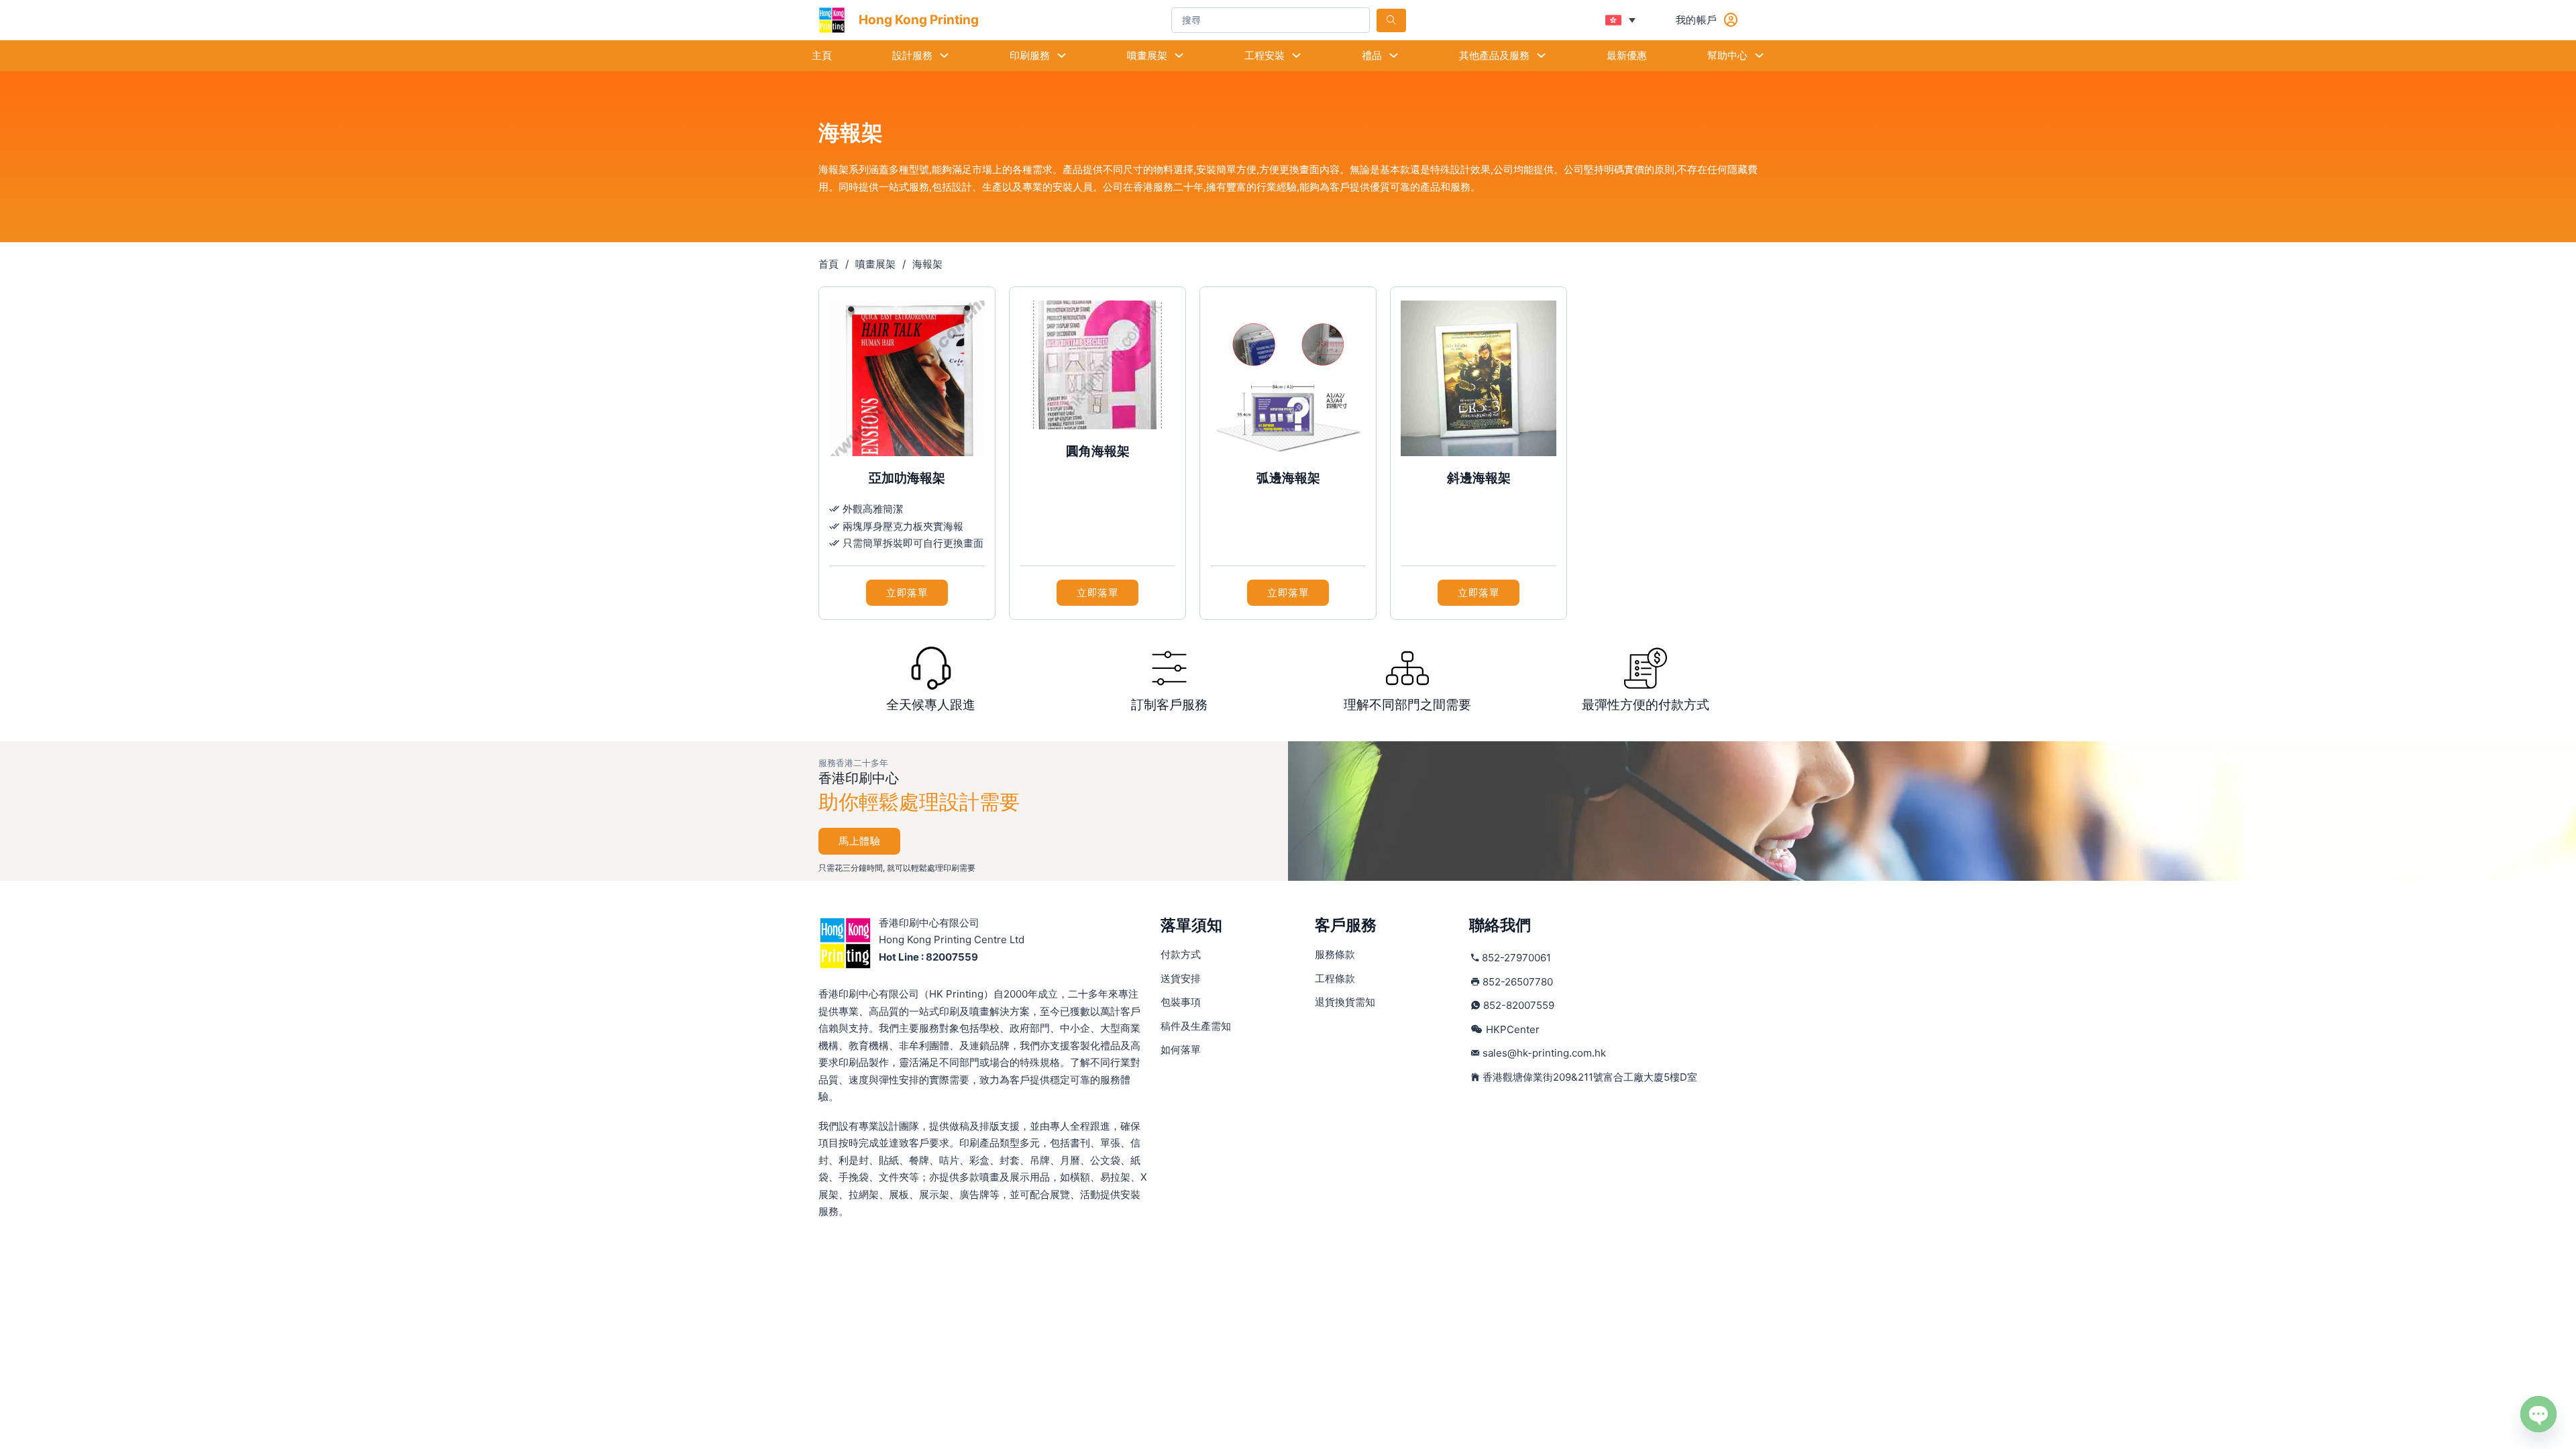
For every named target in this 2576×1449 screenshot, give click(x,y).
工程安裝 (1265, 55)
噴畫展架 (1147, 55)
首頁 (828, 264)
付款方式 (1181, 954)
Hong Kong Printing (919, 20)
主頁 (822, 55)
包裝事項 (1181, 1002)
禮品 (1372, 55)
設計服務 (912, 55)
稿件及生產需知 (1196, 1026)
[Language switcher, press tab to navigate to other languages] (1620, 20)
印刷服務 (1030, 55)
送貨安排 (1181, 978)
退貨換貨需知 (1345, 1002)
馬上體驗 (859, 841)
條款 (1335, 954)
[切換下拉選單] (944, 55)
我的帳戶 (1697, 20)
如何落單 (1181, 1050)
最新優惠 (1627, 55)
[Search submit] (1391, 20)
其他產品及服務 (1494, 55)
